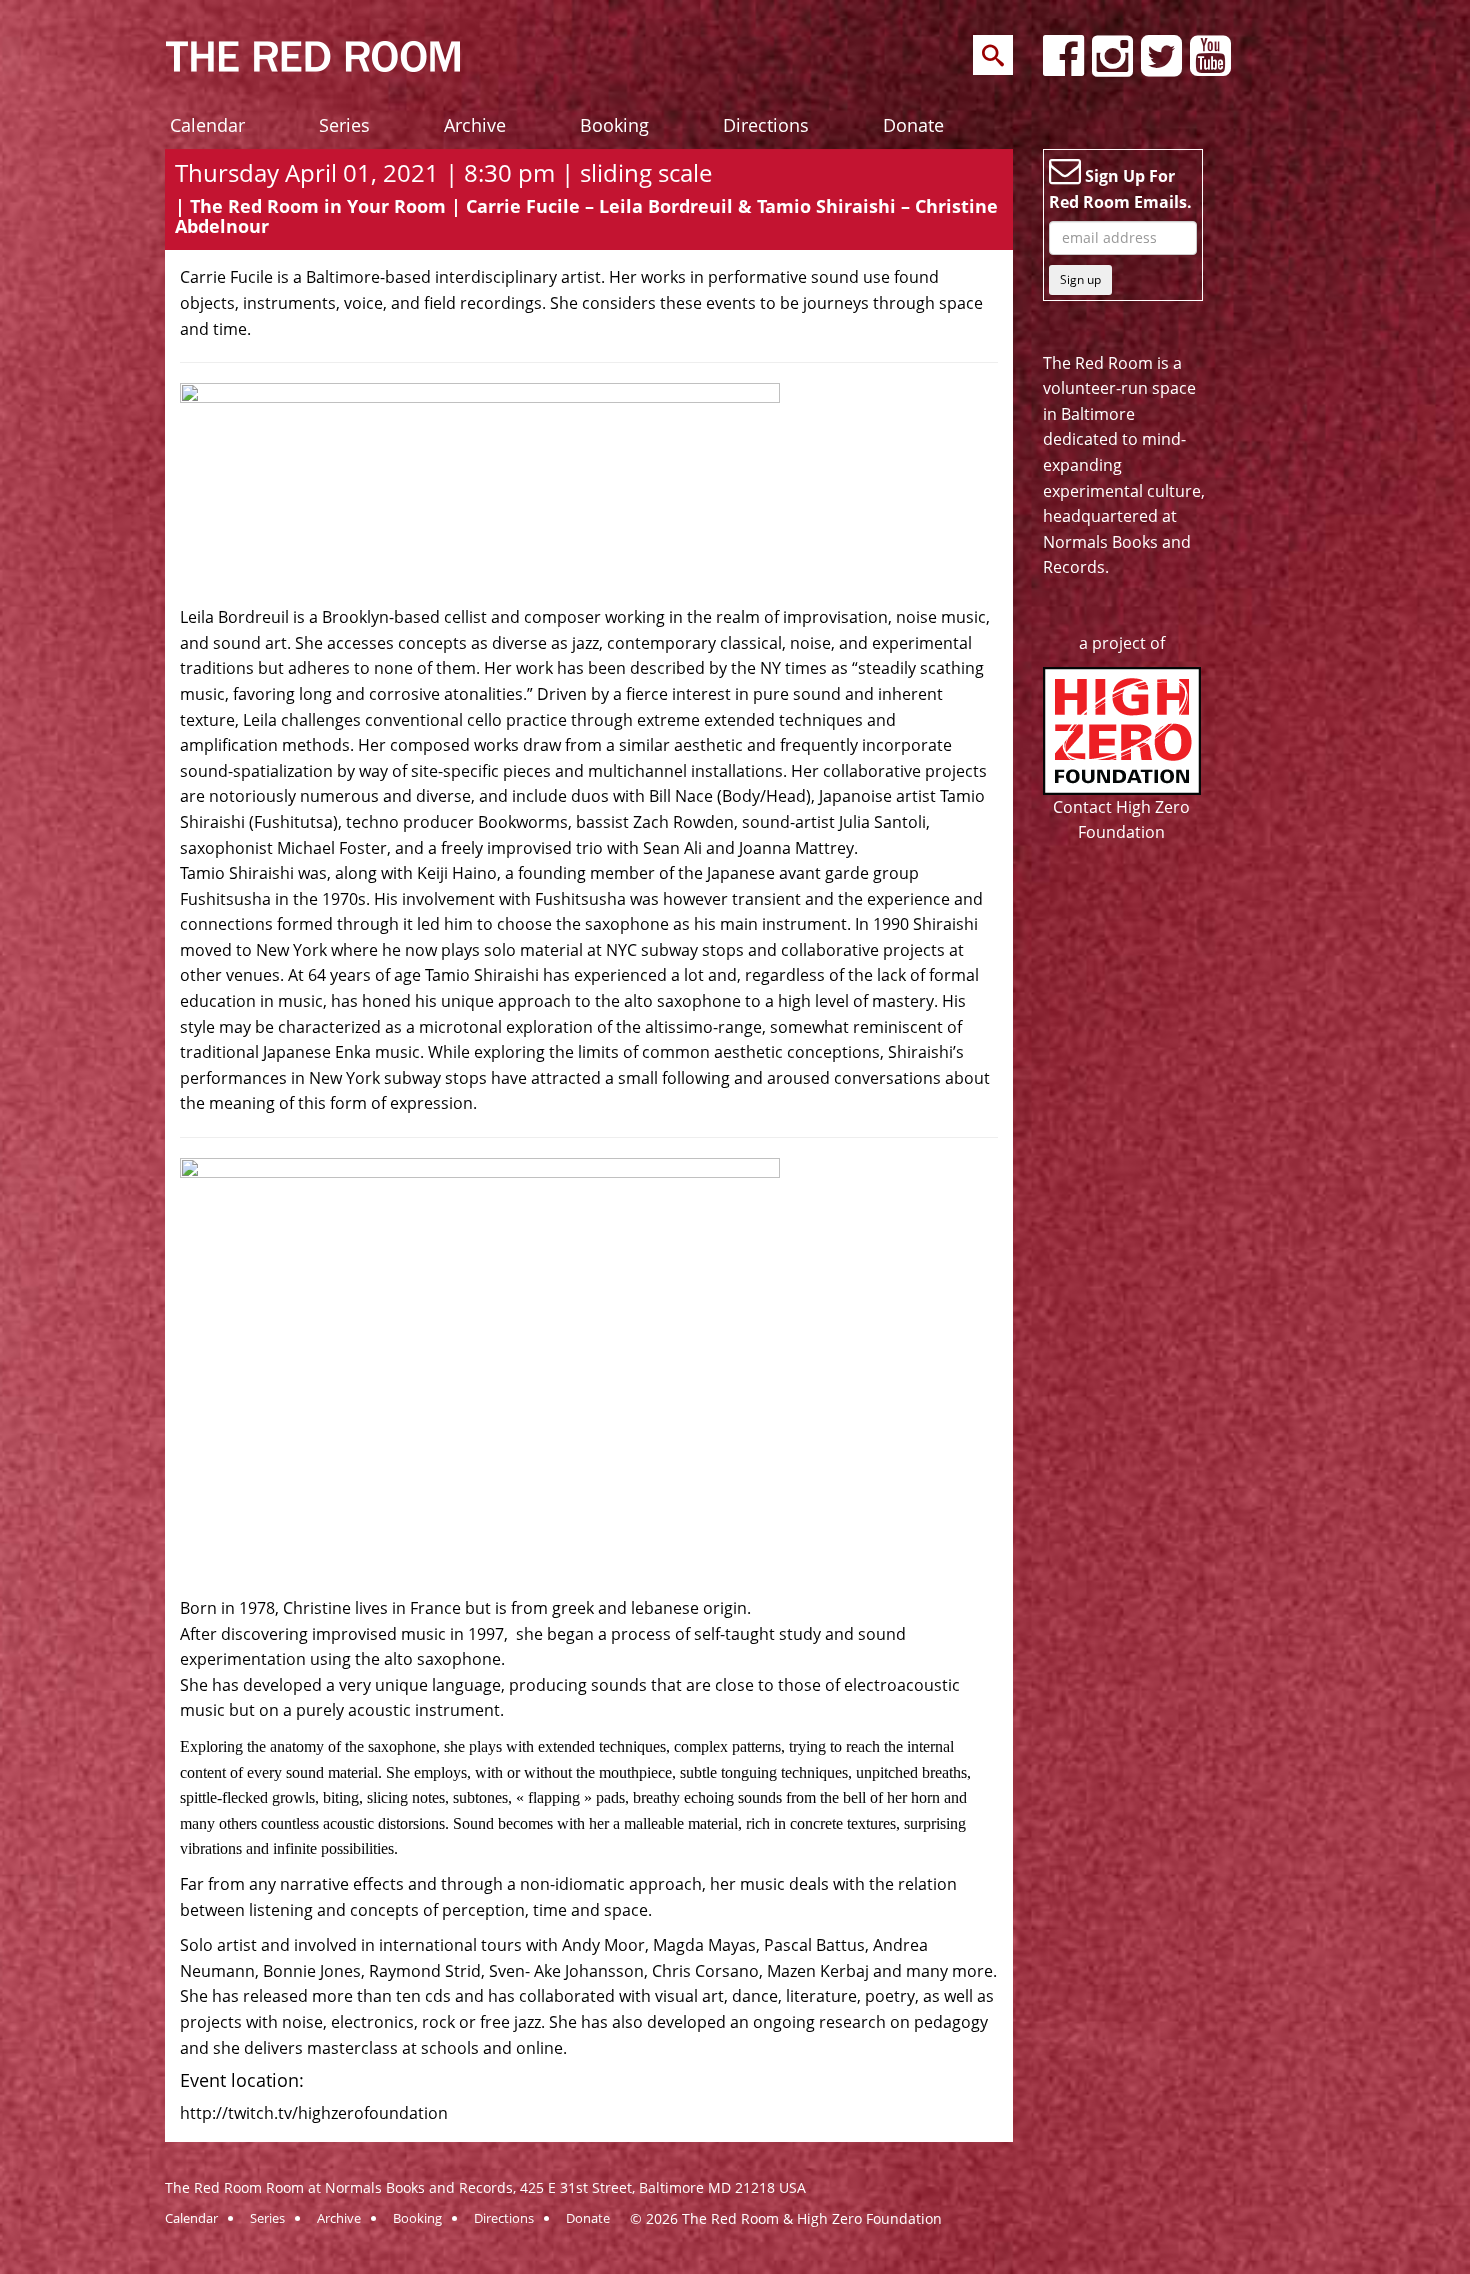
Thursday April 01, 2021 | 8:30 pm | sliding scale (443, 172)
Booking (614, 125)
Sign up (1080, 279)
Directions (766, 125)
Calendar (207, 125)
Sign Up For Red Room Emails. (1120, 189)
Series (344, 125)
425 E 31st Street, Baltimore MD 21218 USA (663, 2187)
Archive (475, 125)
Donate (913, 125)
